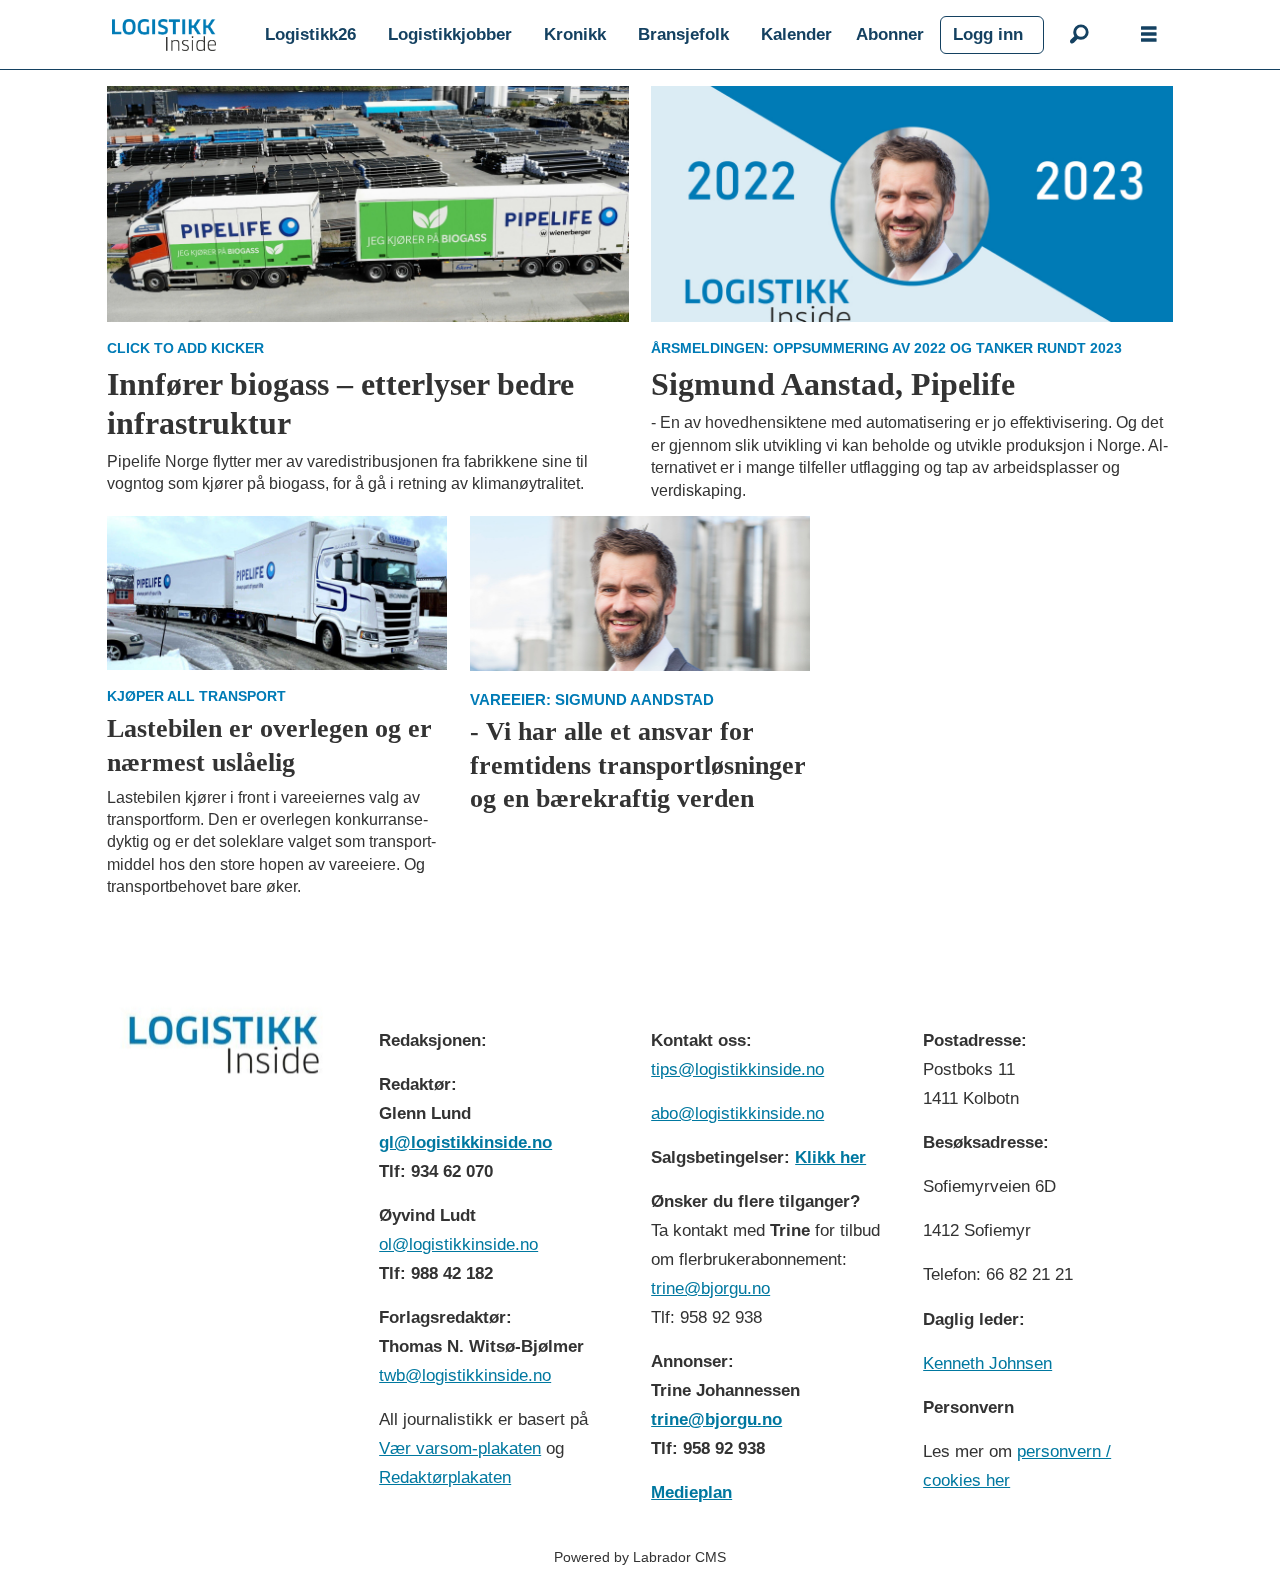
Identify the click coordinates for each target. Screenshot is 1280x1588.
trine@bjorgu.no (710, 1288)
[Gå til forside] (164, 35)
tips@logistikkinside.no (737, 1069)
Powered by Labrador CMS (640, 1557)
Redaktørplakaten (445, 1477)
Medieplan (691, 1492)
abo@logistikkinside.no (737, 1113)
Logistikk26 (310, 34)
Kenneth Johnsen (987, 1363)
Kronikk (575, 34)
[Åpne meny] (1149, 35)
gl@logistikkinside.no (465, 1142)
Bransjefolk (683, 34)
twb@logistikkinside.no (465, 1375)
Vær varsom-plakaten (460, 1448)
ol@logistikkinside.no (458, 1244)
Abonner (890, 34)
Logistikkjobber (450, 34)
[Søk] (1079, 35)
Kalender (796, 34)
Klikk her (830, 1157)
